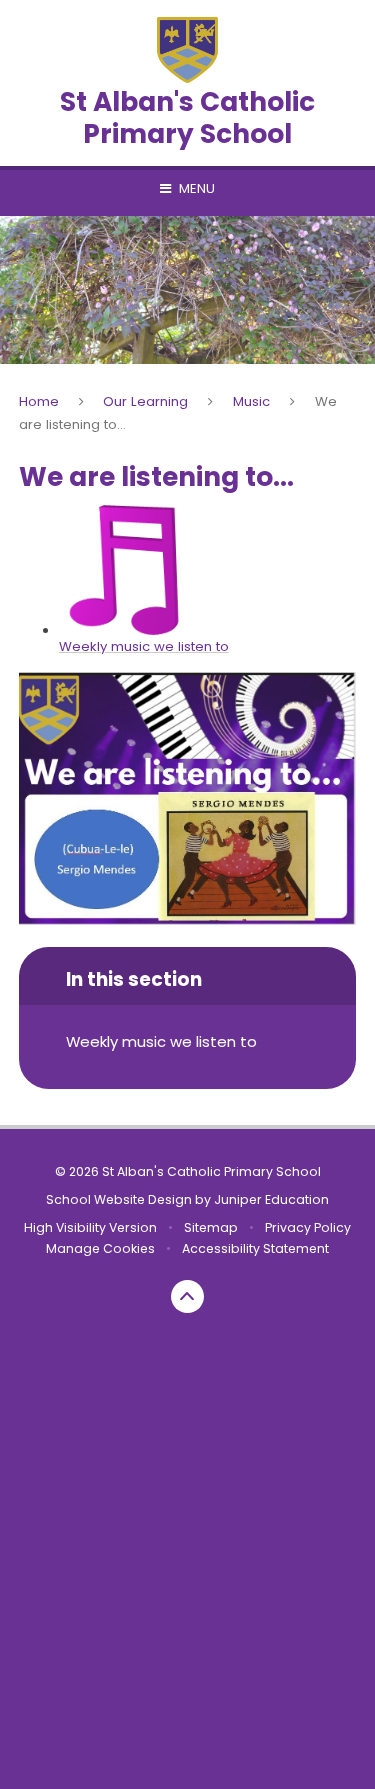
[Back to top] (188, 1297)
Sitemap (211, 1227)
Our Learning (145, 401)
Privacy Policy (308, 1227)
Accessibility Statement (255, 1248)
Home (39, 401)
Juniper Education (271, 1199)
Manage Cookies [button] (100, 1248)
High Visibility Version (90, 1227)
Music (251, 401)
